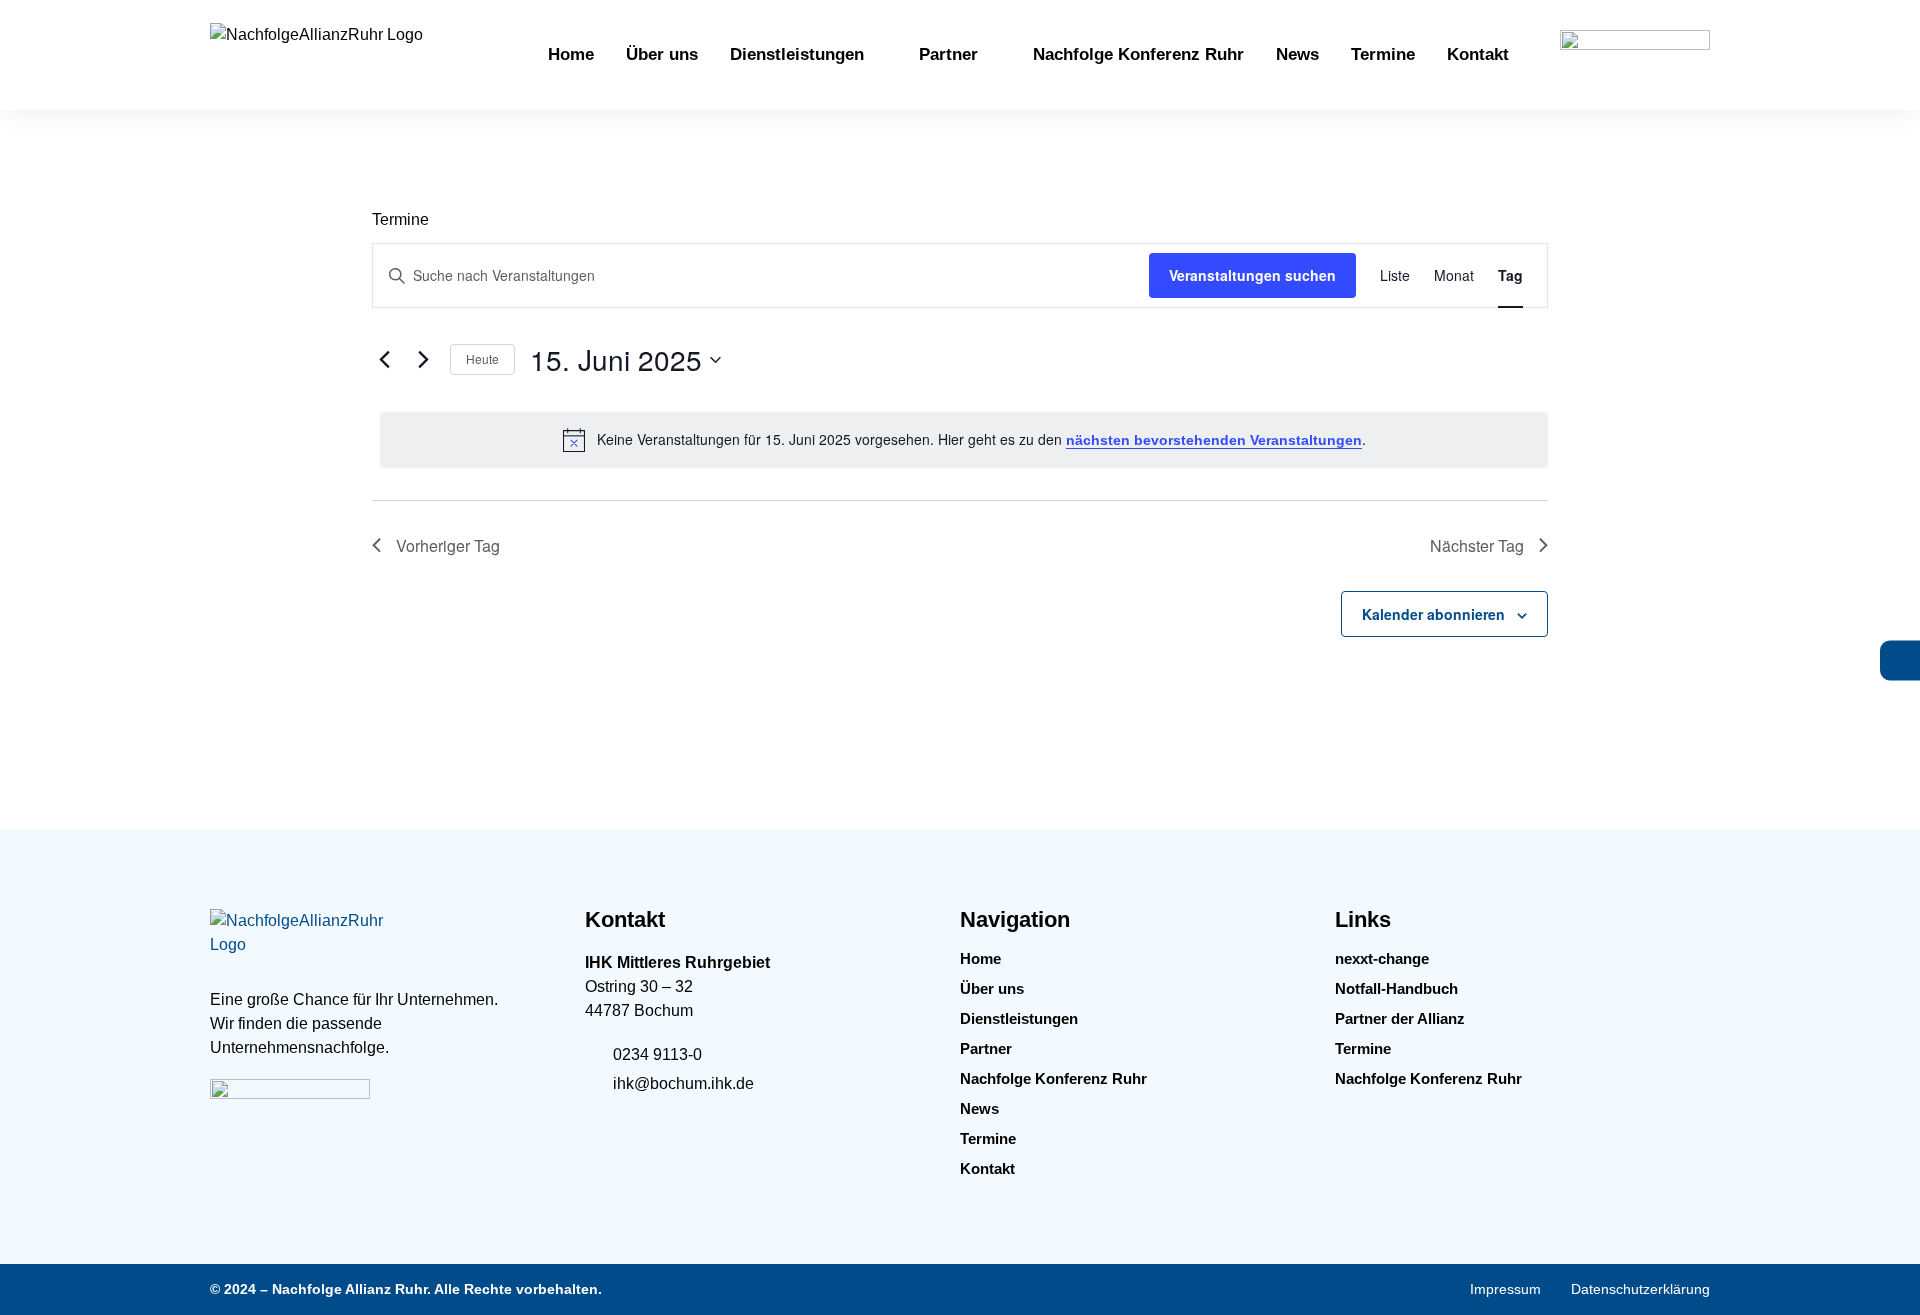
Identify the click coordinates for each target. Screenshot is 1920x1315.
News (979, 1108)
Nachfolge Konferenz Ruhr (1053, 1078)
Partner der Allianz (1400, 1018)
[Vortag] (384, 360)
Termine (988, 1138)
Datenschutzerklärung (1640, 1289)
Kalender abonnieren (1433, 614)
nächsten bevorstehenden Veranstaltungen (1214, 440)
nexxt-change (1382, 958)
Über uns (992, 988)
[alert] (964, 440)
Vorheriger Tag (448, 545)
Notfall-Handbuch (1396, 988)
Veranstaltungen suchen (1252, 275)
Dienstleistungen (1019, 1018)
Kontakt (987, 1168)
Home (980, 958)
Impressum (1505, 1289)
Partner (986, 1048)
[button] (808, 55)
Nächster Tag (1477, 545)
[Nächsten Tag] (423, 360)
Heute (482, 358)
